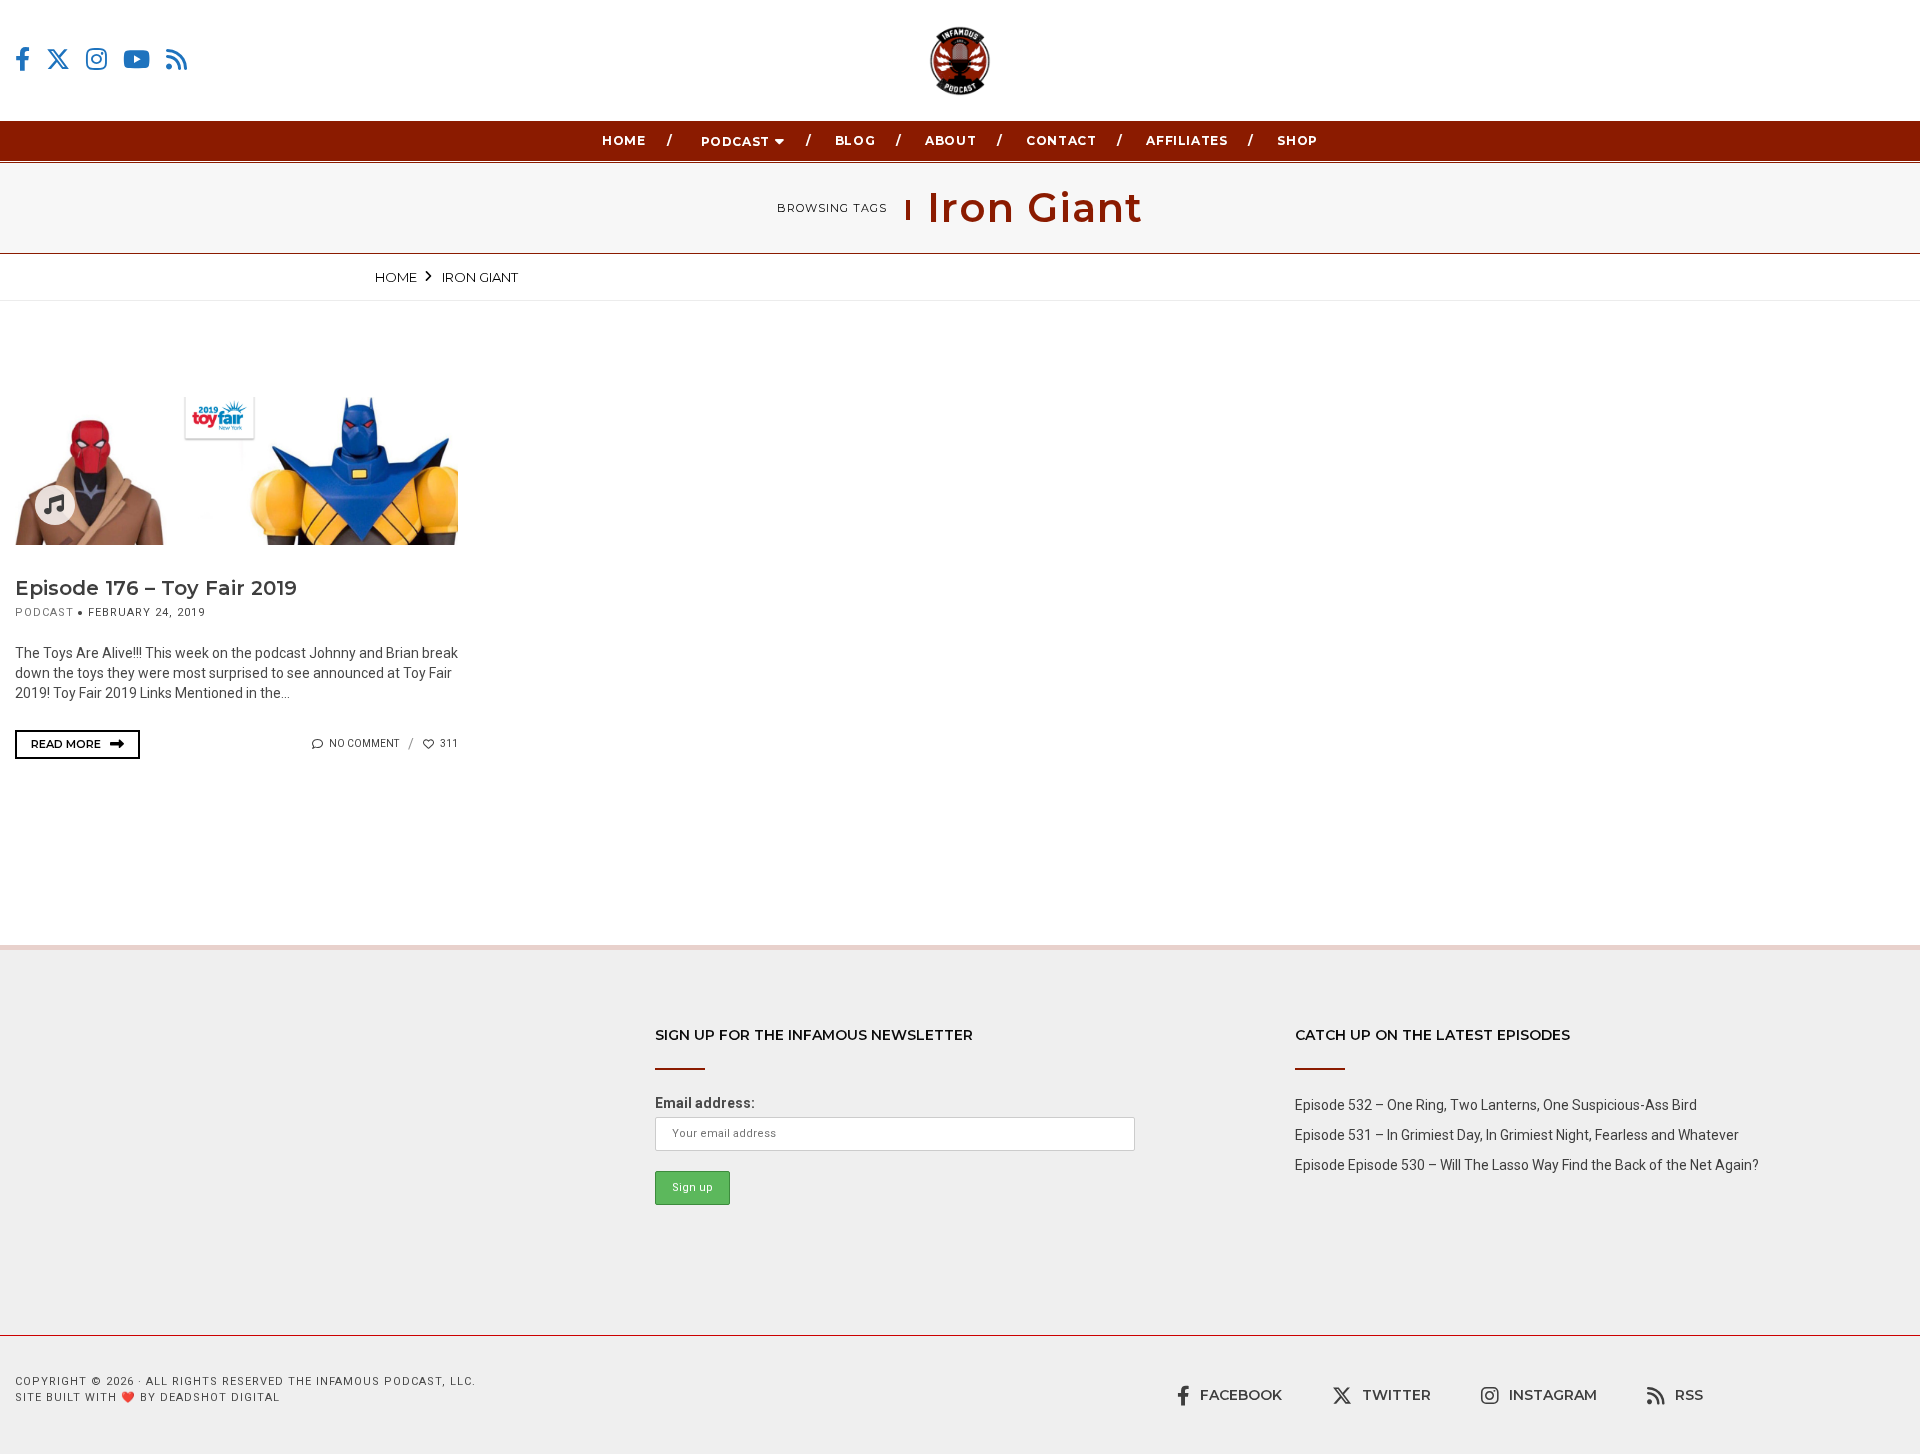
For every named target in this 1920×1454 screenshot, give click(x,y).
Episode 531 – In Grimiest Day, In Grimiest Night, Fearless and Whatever (1517, 1135)
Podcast (735, 141)
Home (623, 140)
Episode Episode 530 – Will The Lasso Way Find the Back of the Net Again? (1527, 1165)
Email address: (705, 1103)
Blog (855, 140)
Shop (1297, 140)
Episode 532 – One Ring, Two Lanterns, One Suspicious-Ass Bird (1496, 1105)
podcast (44, 612)
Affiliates (1186, 140)
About (950, 140)
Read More (67, 744)
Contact (1061, 140)
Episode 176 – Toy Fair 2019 (156, 588)
